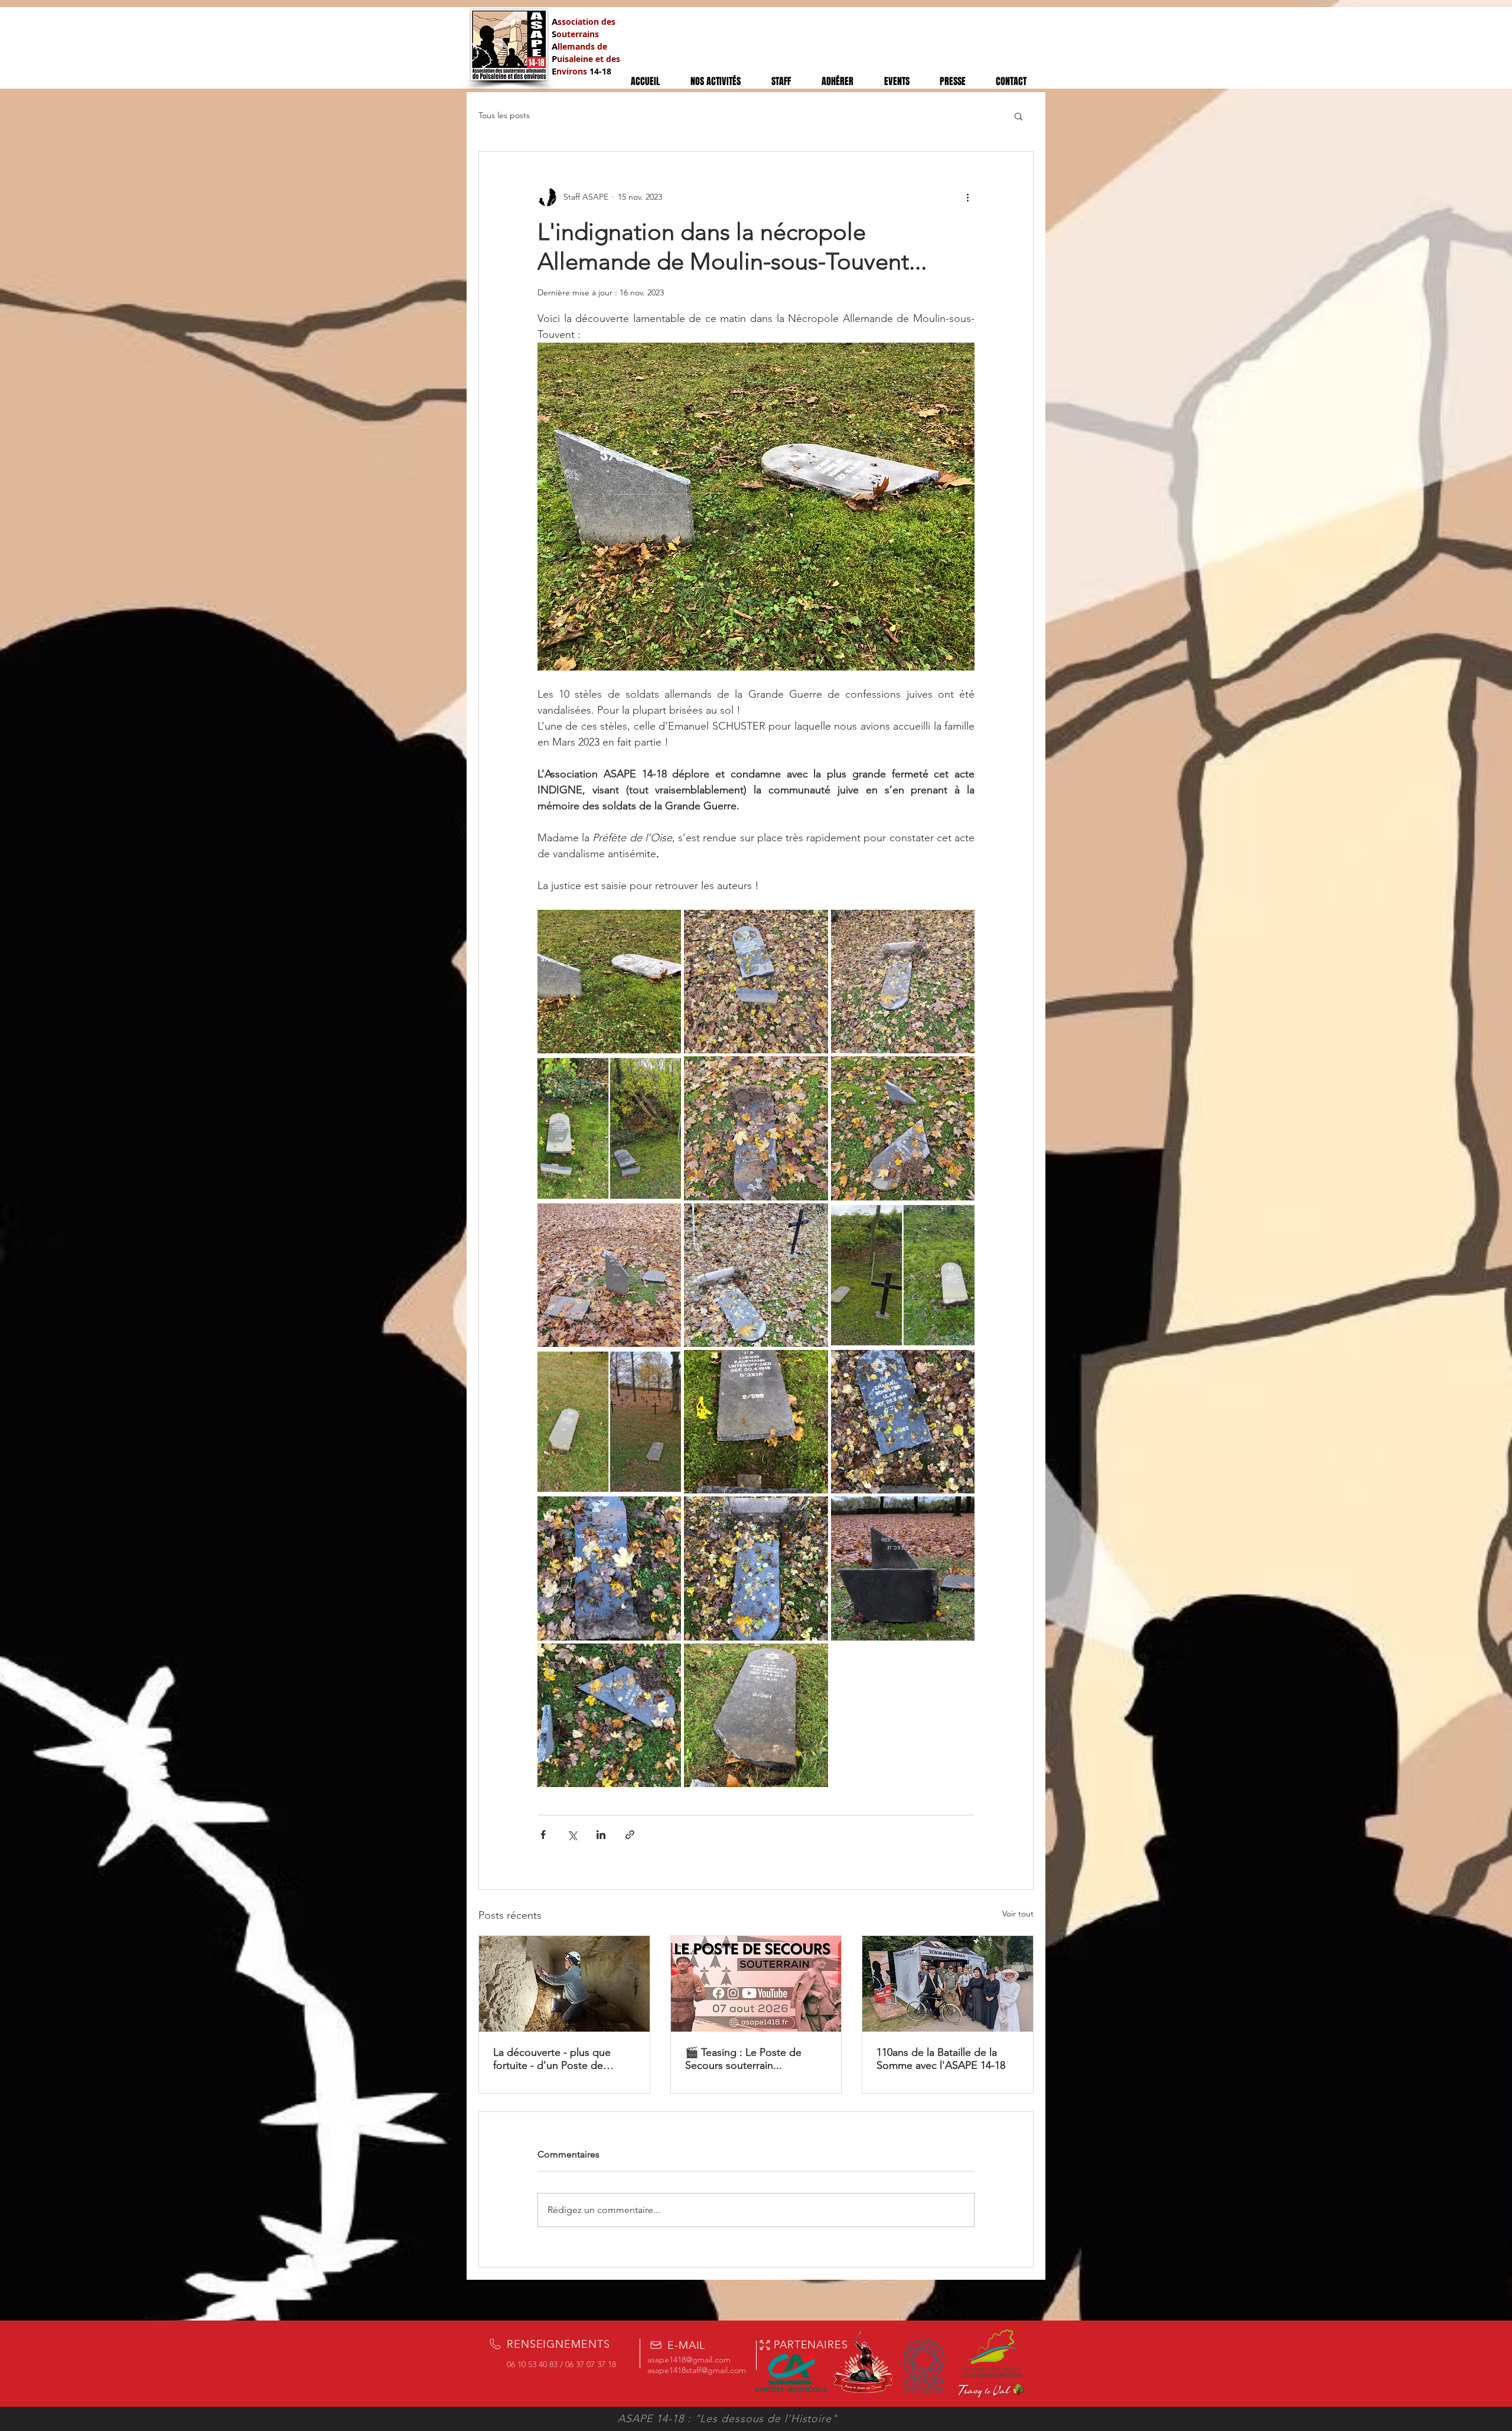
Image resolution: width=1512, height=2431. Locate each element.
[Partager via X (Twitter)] (572, 1835)
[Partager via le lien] (630, 1835)
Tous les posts (504, 115)
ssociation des (586, 22)
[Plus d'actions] (967, 197)
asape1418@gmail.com (689, 2360)
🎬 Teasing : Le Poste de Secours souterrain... (743, 2059)
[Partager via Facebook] (543, 1835)
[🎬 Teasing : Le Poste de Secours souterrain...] (756, 1984)
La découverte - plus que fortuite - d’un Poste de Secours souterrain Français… (563, 2059)
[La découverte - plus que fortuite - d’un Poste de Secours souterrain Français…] (564, 1984)
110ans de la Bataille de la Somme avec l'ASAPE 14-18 (941, 2059)
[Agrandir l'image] (609, 982)
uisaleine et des (589, 59)
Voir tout (1018, 1913)
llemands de (582, 46)
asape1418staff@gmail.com (697, 2370)
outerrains (578, 34)
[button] (1019, 116)
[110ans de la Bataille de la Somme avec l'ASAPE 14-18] (948, 1984)
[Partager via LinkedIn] (601, 1835)
